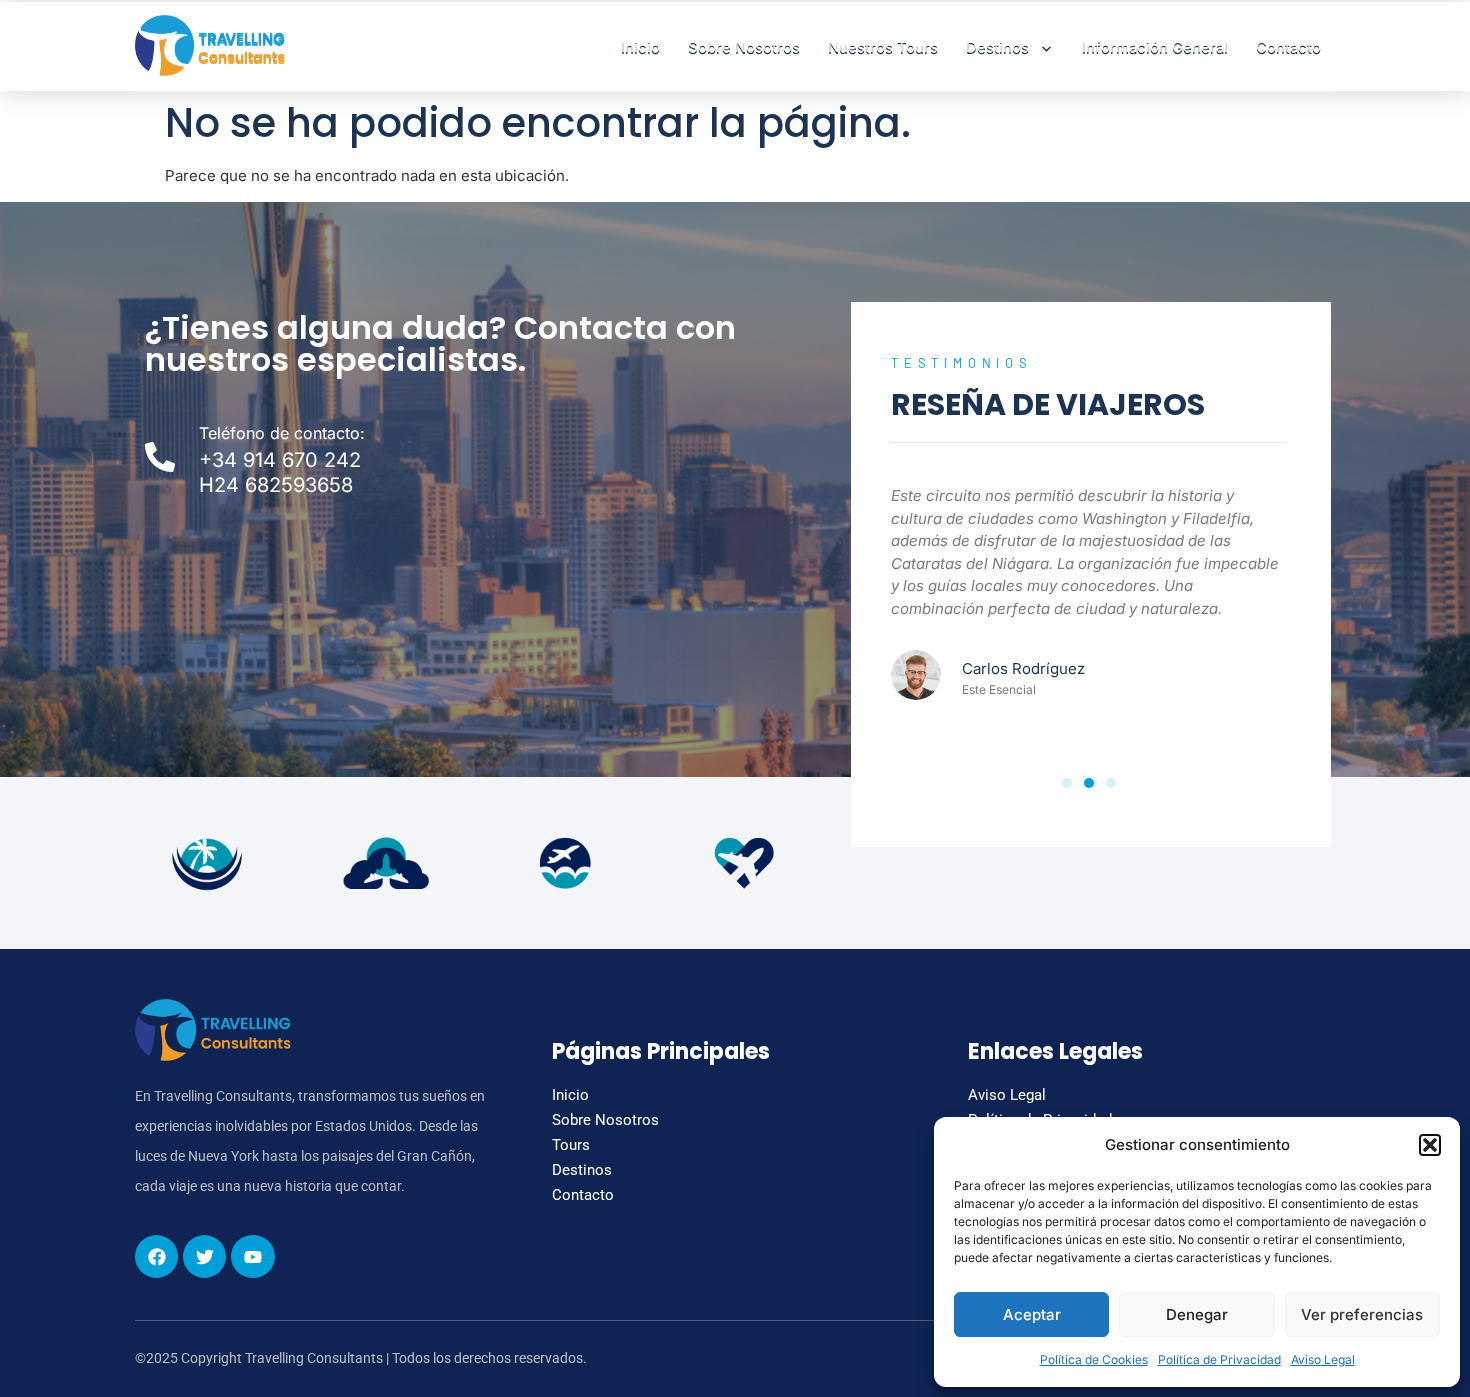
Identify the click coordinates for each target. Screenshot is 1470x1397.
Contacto (1288, 46)
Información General (1155, 46)
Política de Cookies (1094, 1359)
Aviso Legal (1323, 1359)
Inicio (640, 46)
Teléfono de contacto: (282, 433)
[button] (1430, 1145)
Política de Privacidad (1219, 1359)
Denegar (1197, 1314)
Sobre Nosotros (744, 46)
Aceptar (1032, 1314)
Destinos (997, 46)
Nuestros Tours (883, 46)
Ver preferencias (1362, 1314)
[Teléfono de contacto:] (160, 457)
